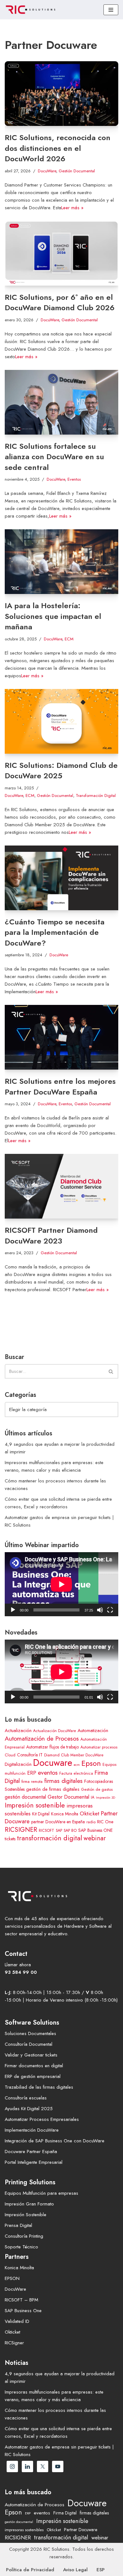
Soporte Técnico (21, 2247)
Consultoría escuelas (26, 2098)
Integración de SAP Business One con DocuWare (55, 2141)
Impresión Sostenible (26, 2215)
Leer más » (72, 208)
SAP (59, 1831)
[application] (61, 1584)
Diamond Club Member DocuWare (74, 1755)
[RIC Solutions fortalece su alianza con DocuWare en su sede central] (61, 402)
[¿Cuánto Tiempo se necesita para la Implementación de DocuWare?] (61, 878)
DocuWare (47, 171)
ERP (32, 1773)
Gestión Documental (77, 171)
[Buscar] (111, 1371)
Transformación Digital (96, 795)
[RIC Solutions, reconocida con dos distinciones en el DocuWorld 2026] (61, 94)
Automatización (93, 1730)
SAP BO (70, 1831)
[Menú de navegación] (111, 10)
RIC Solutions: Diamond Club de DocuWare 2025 (61, 771)
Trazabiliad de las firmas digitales (39, 2087)
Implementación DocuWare (32, 2130)
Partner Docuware (81, 2530)
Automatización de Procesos (42, 1738)
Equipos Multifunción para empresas (41, 2193)
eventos (48, 1772)
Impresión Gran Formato (29, 2204)
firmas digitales (63, 1781)
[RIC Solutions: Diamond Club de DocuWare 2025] (61, 721)
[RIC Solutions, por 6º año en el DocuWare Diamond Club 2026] (61, 253)
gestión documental (25, 1797)
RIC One (105, 1822)
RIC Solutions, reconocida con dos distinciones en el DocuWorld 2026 (58, 148)
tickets (10, 1839)
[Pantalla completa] (110, 1610)
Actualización (18, 1730)
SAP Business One (23, 2311)
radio (91, 1822)
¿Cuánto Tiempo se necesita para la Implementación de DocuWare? (55, 932)
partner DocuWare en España (58, 1822)
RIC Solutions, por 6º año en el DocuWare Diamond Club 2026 (60, 303)
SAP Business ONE (95, 1830)
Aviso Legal (75, 2570)
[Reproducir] (13, 1610)
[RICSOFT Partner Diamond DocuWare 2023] (61, 1186)
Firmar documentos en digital (34, 2066)
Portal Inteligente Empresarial (34, 2162)
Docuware (53, 1763)
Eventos (74, 479)
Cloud (10, 1755)
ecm (77, 1765)
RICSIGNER (21, 1830)
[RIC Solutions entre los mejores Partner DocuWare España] (61, 1037)
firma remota (32, 1782)
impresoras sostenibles (24, 2530)
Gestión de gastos (97, 1790)
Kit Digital (41, 1814)
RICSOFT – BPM (21, 2300)
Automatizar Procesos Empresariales (42, 2119)
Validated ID (17, 2321)
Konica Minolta (65, 1814)
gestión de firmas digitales (53, 1789)
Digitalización (18, 1764)
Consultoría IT (30, 1755)
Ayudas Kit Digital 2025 (29, 2109)
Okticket (90, 1813)
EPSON (12, 2278)
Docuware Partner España (31, 2152)
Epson (91, 1763)
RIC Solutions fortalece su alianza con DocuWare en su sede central (54, 457)
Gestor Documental (68, 1797)
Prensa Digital (18, 2225)
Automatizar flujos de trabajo (53, 1747)
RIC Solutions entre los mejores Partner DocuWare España (60, 1086)
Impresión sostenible (35, 1805)
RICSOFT (47, 1831)
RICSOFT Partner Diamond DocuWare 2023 (51, 1235)
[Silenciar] (100, 1610)
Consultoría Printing (24, 2236)
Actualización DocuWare (55, 1731)
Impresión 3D (105, 1798)
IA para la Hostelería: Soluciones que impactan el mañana (53, 616)
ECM (69, 639)
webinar (95, 1838)
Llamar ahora (18, 1965)
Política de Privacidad (30, 2570)
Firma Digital (65, 2513)
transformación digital (50, 1838)
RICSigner (14, 2343)
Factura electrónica (76, 1773)
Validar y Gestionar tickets (31, 2055)
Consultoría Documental (29, 2044)
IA (93, 1797)
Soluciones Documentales (30, 2033)
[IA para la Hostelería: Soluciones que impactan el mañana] (61, 562)
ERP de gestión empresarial (33, 2076)
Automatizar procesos (99, 1747)
